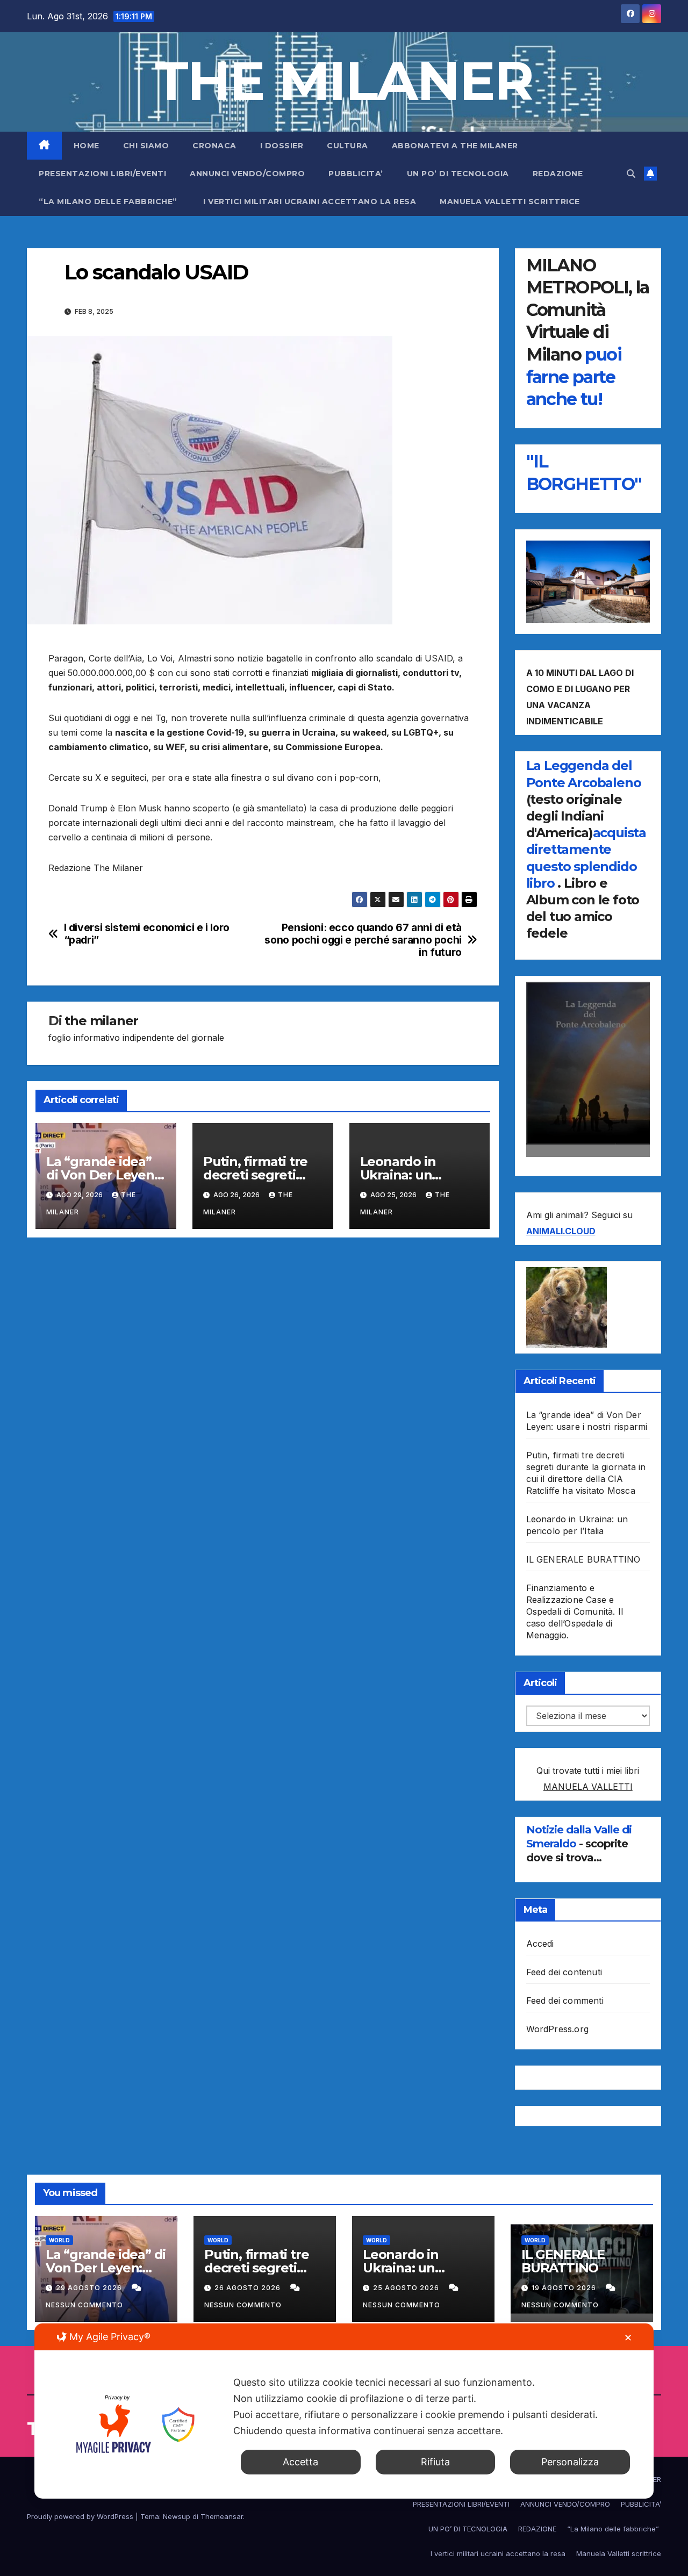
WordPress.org (558, 2029)
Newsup (177, 2516)
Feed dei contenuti (564, 1972)
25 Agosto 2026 (407, 2288)
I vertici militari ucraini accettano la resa (310, 202)
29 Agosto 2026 (90, 2288)
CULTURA (347, 146)
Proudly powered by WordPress (81, 2516)
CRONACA (214, 146)
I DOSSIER (282, 146)
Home (87, 146)
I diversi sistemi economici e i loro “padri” (147, 934)
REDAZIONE (558, 174)
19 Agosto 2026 (565, 2288)
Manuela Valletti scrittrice (510, 202)
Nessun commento (84, 2305)
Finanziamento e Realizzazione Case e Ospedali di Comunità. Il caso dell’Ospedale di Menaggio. (575, 1611)
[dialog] (344, 2411)
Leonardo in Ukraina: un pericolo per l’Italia (418, 1175)
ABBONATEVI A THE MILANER (455, 146)
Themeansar (222, 2516)
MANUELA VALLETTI (588, 1787)
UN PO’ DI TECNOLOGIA (458, 174)
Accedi (540, 1944)
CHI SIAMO (146, 146)
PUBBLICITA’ (356, 174)
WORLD (59, 2240)
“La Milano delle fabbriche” (109, 202)
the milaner (101, 1021)
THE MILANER (344, 81)
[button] (631, 174)
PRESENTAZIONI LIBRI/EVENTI (102, 174)
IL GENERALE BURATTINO (583, 1559)
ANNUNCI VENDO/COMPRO (247, 174)
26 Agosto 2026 (249, 2288)
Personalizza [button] (570, 2462)
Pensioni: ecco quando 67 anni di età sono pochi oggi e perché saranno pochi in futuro (363, 940)
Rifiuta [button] (435, 2462)
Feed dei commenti (565, 2001)
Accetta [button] (300, 2462)
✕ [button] (628, 2338)
